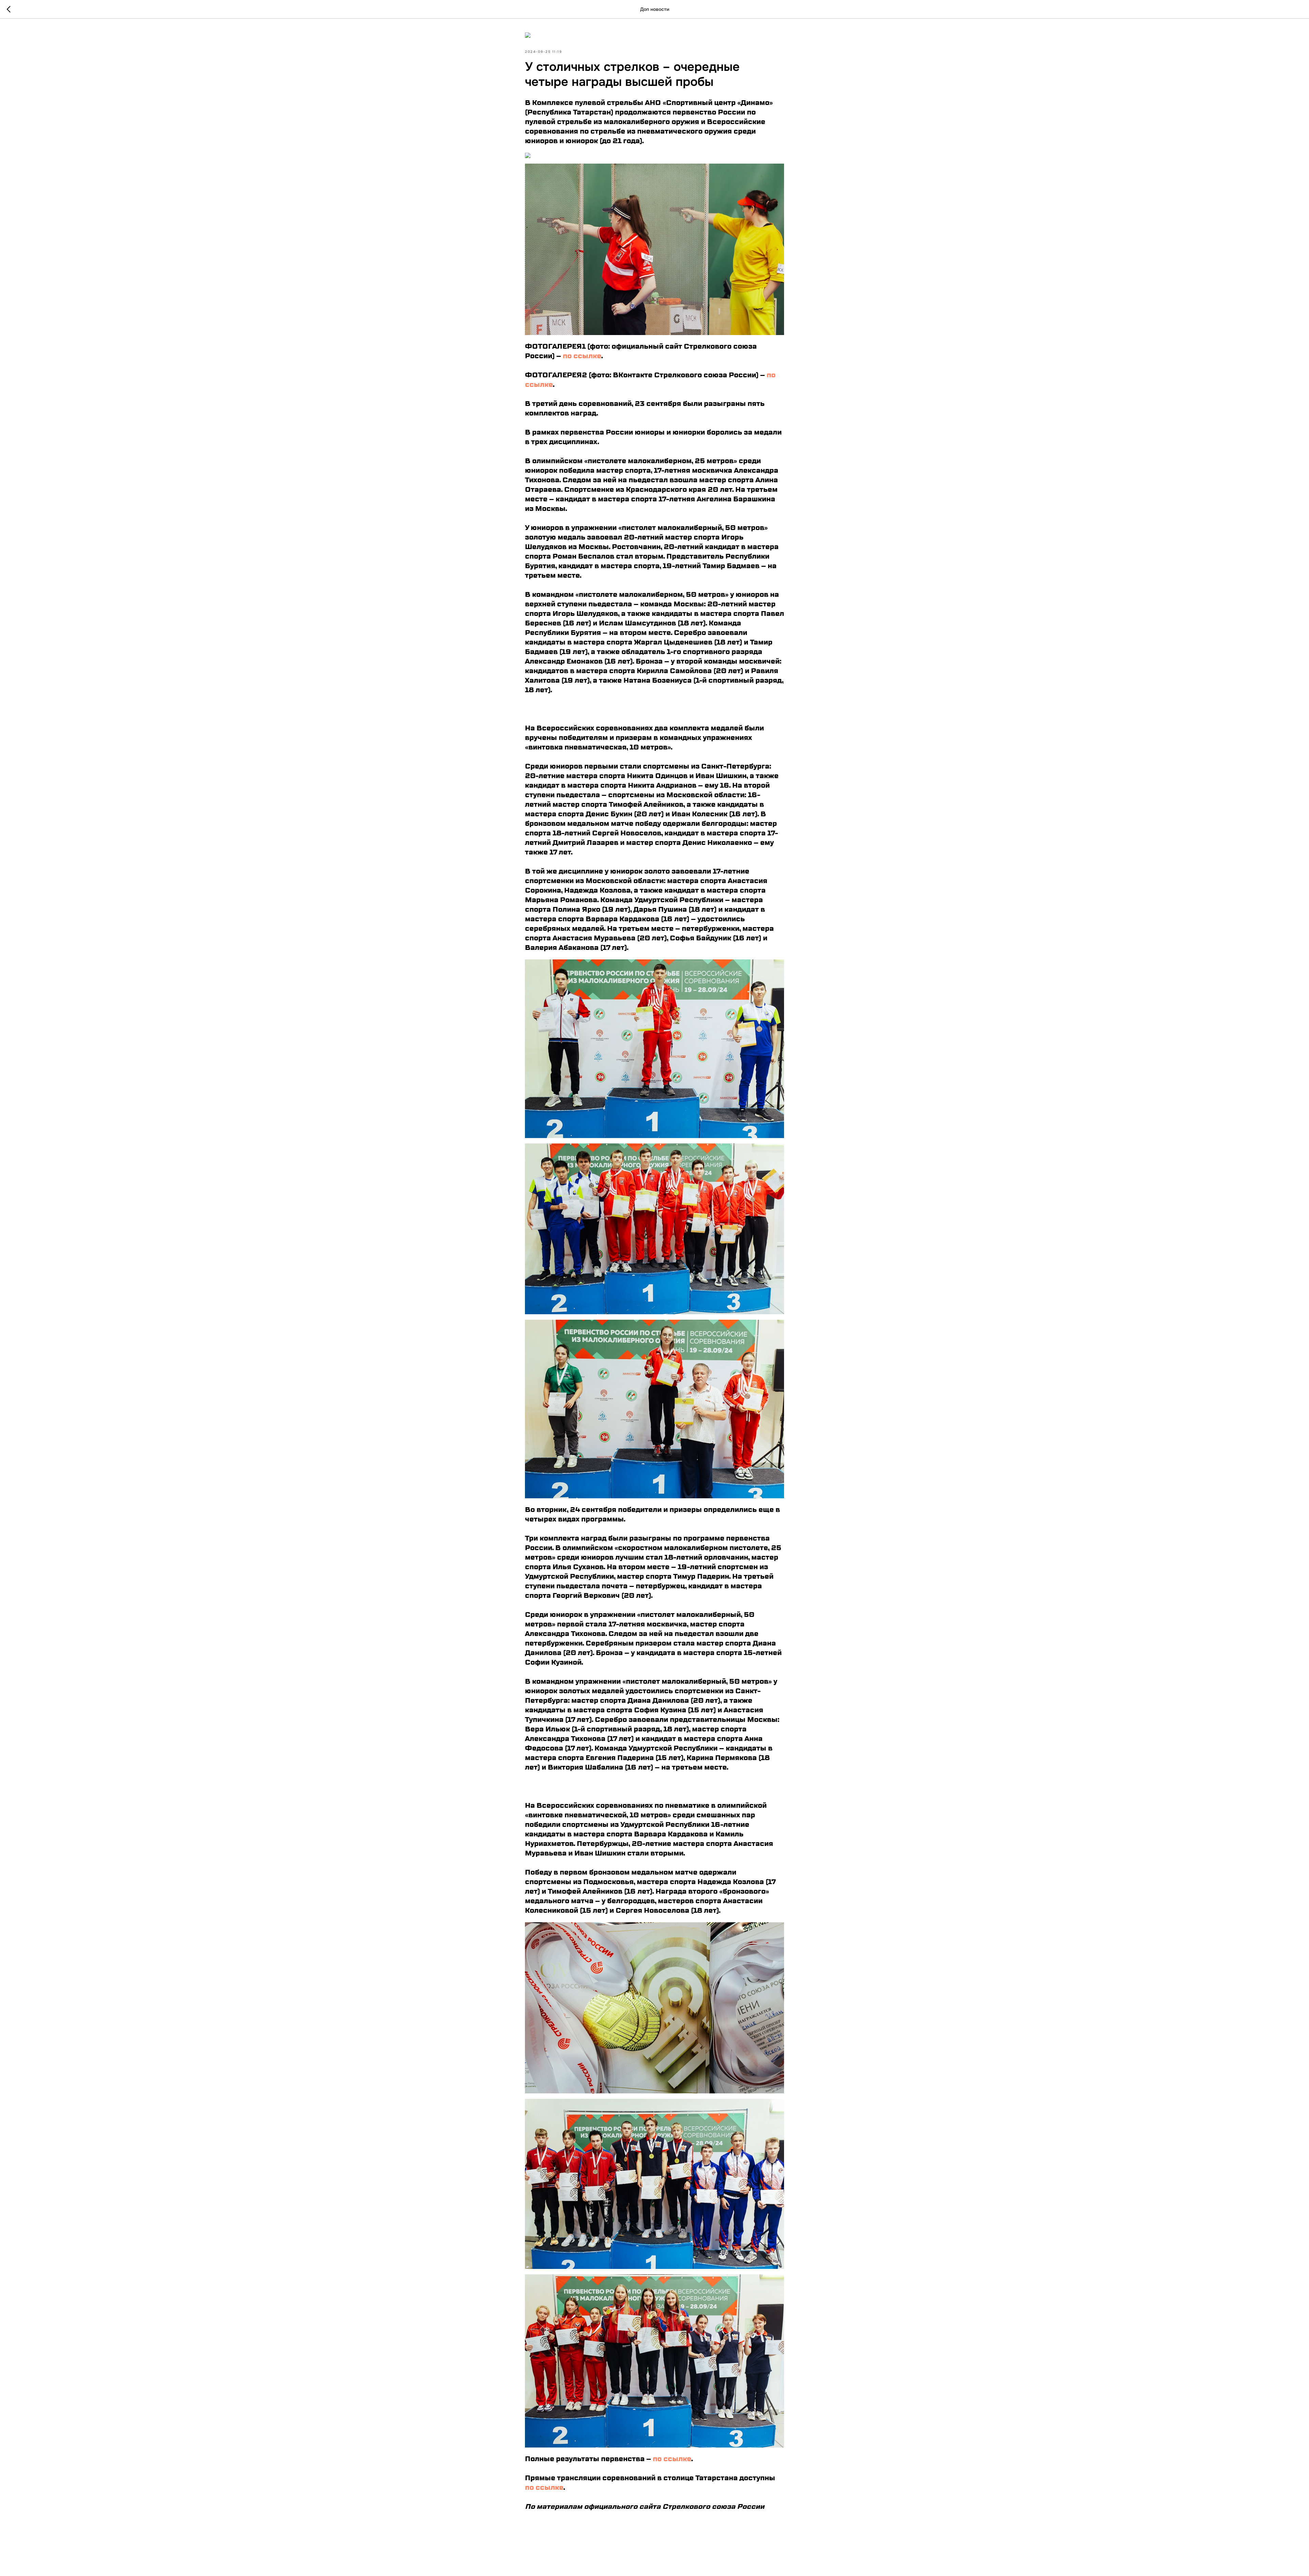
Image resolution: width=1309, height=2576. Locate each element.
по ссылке (582, 356)
